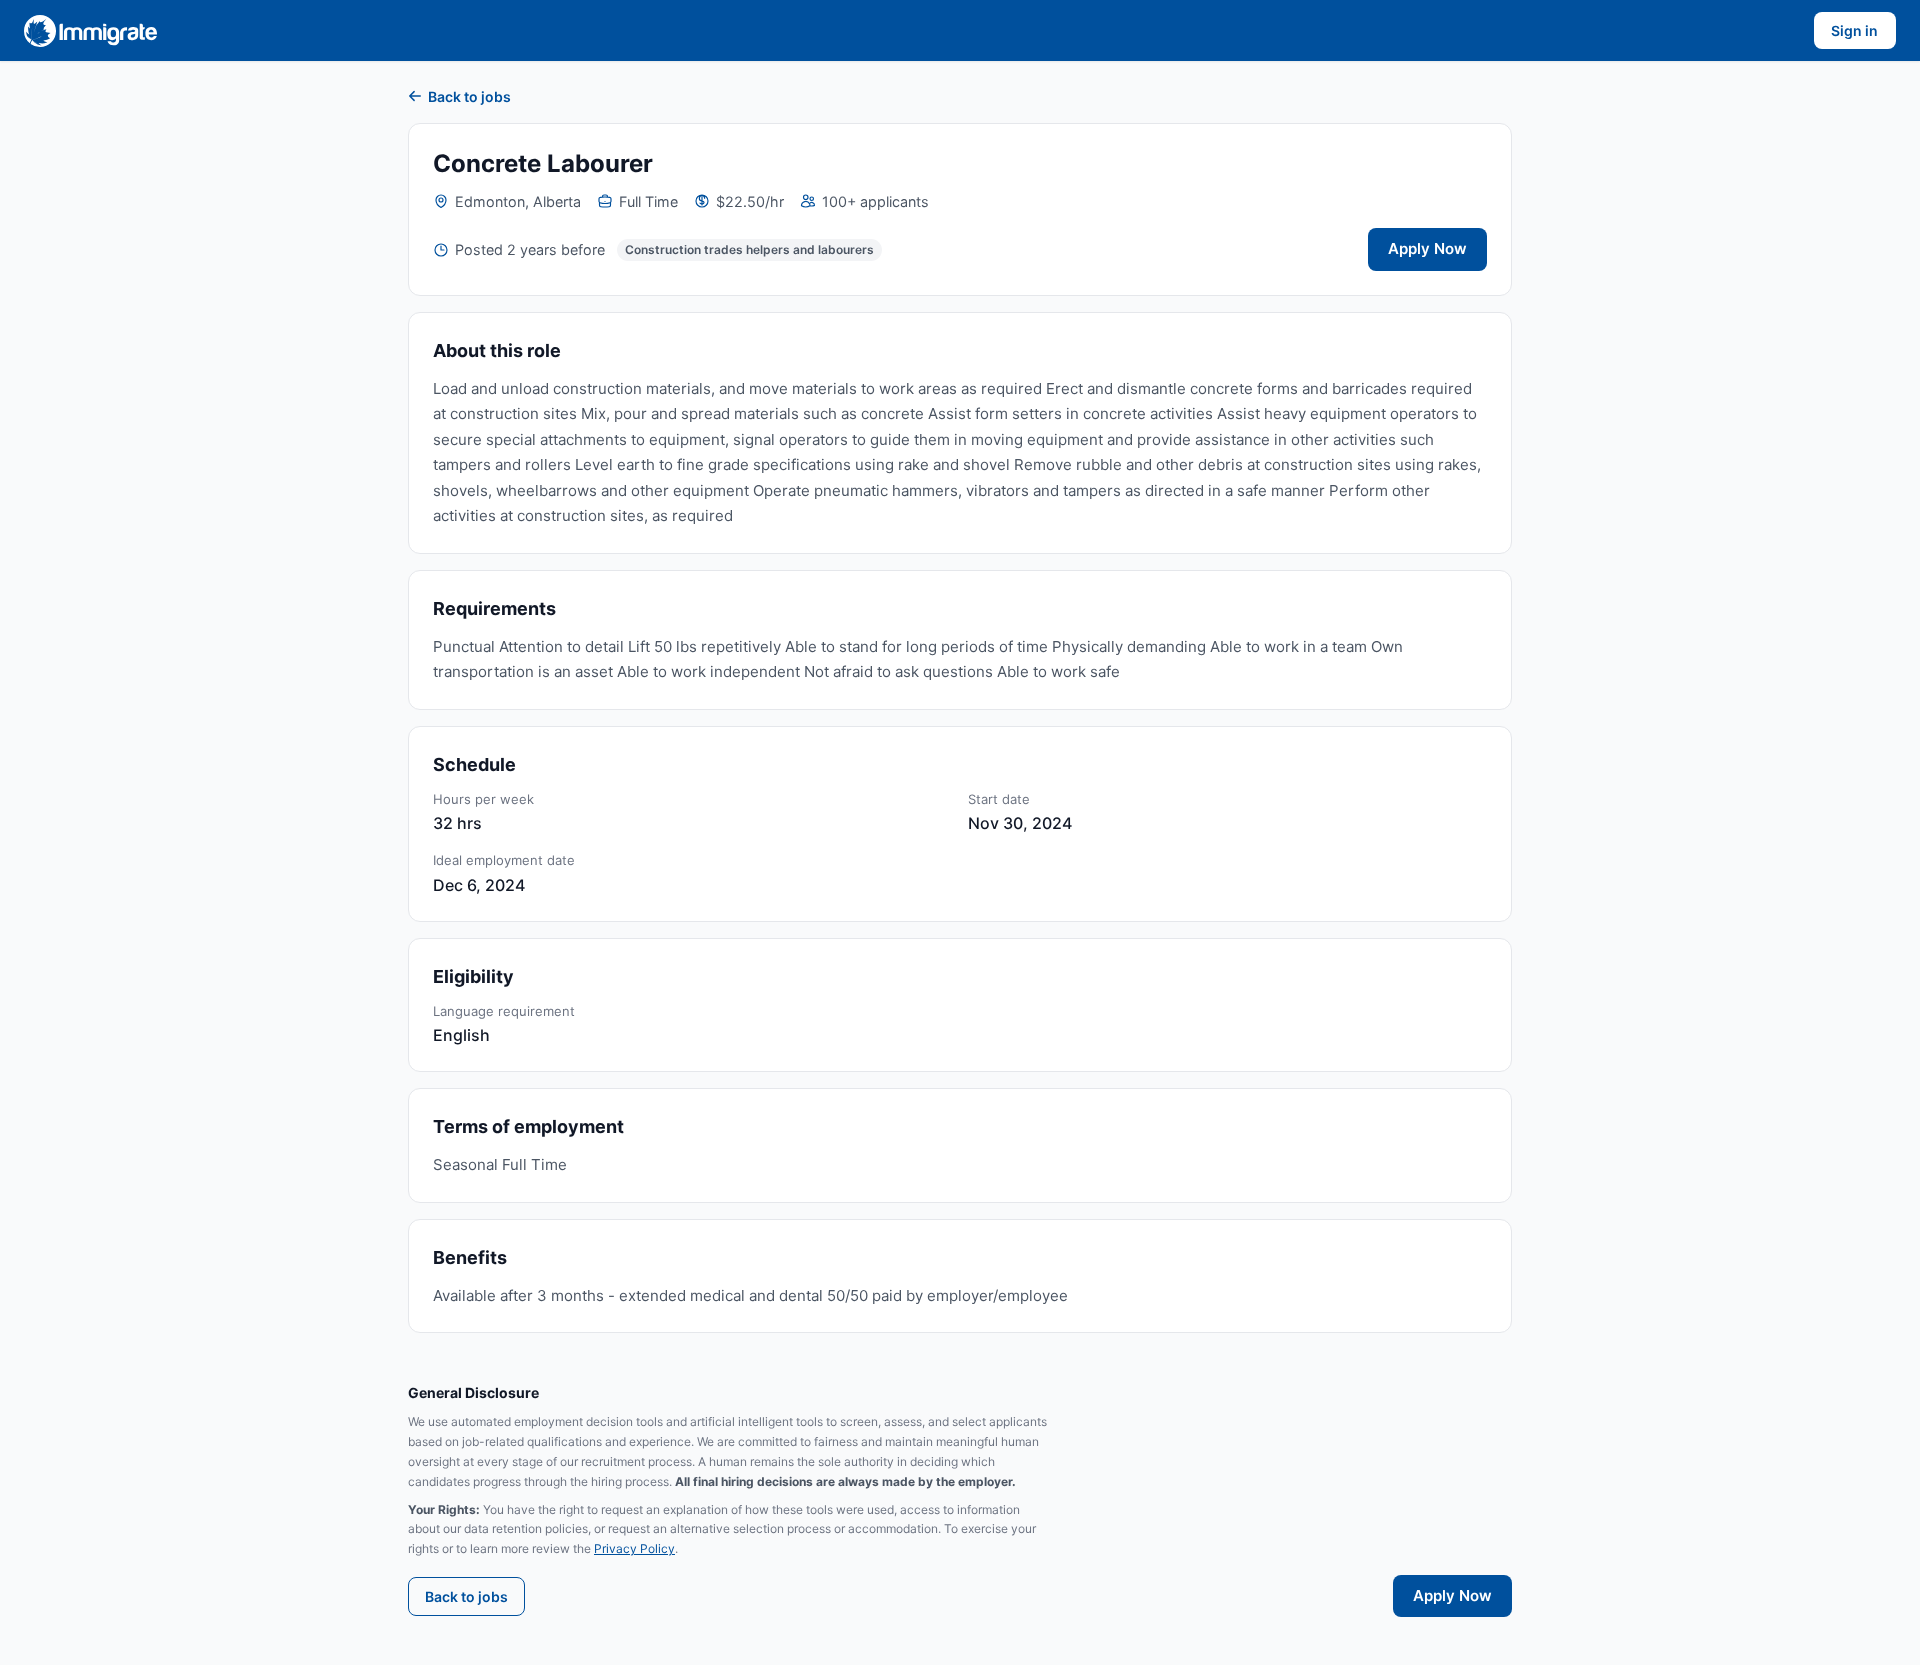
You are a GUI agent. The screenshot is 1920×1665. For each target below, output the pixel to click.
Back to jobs (469, 96)
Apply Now (1427, 248)
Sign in (1854, 30)
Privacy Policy (634, 1548)
